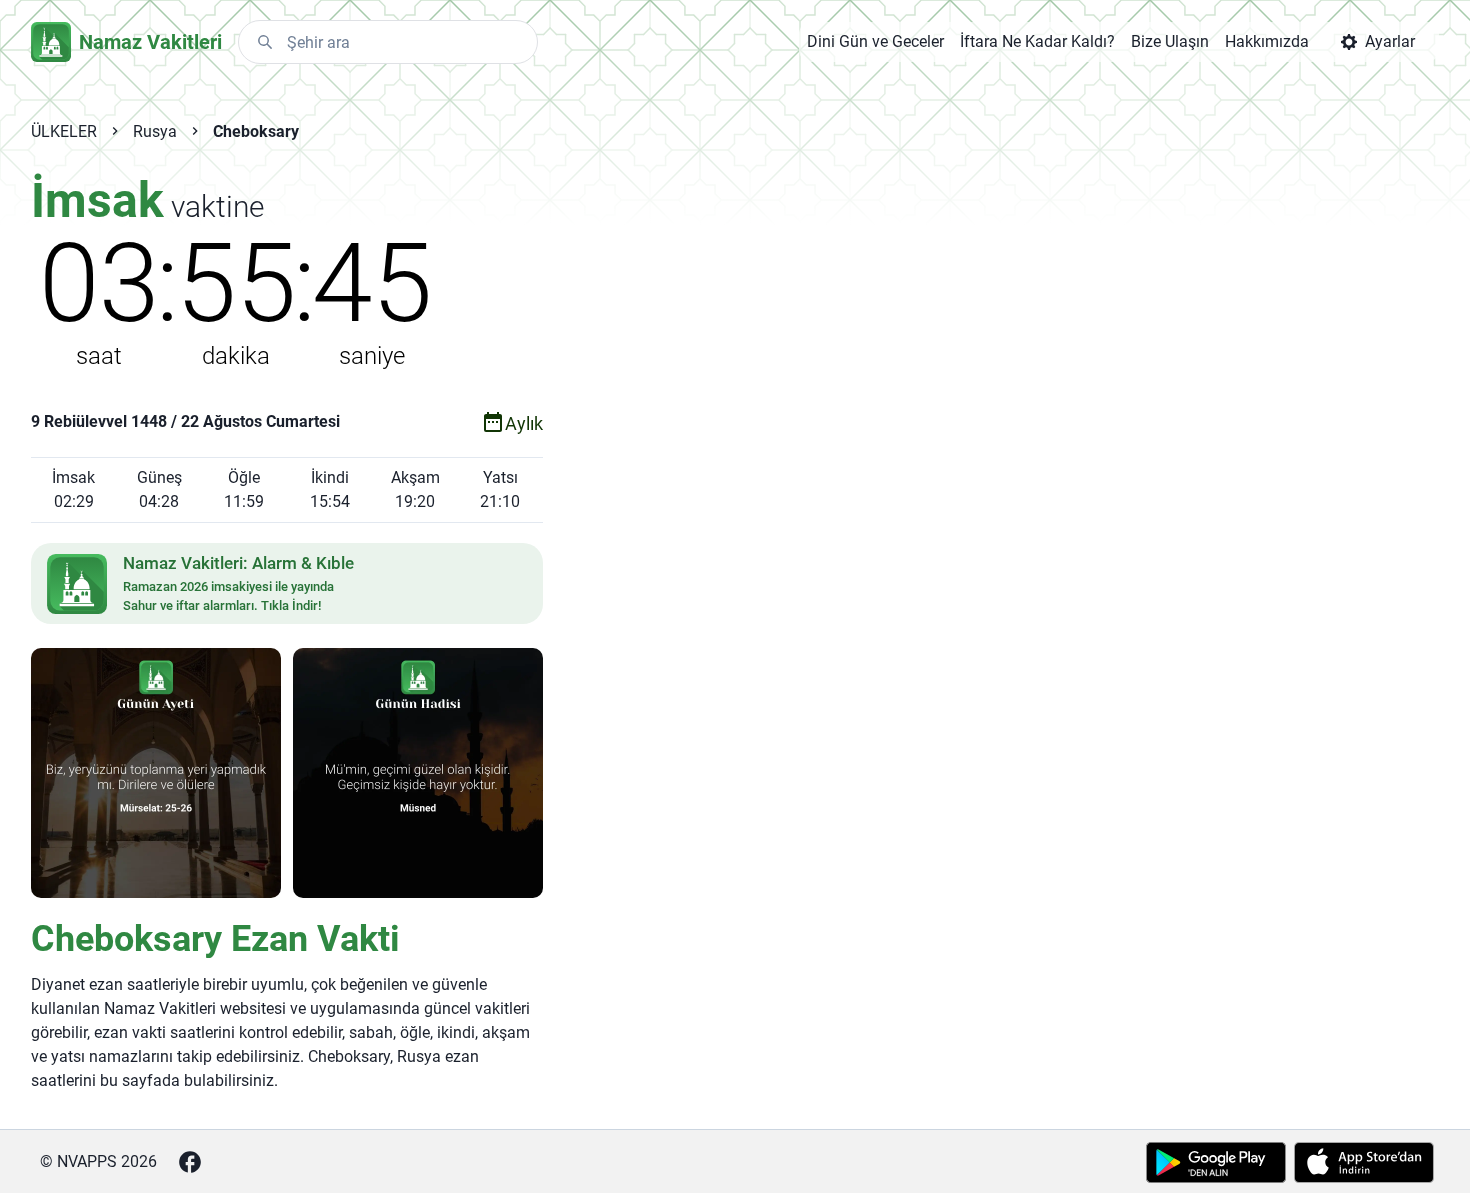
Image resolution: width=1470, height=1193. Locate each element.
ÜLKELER (64, 131)
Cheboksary (256, 131)
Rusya (155, 131)
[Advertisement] (949, 492)
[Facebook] (190, 1162)
